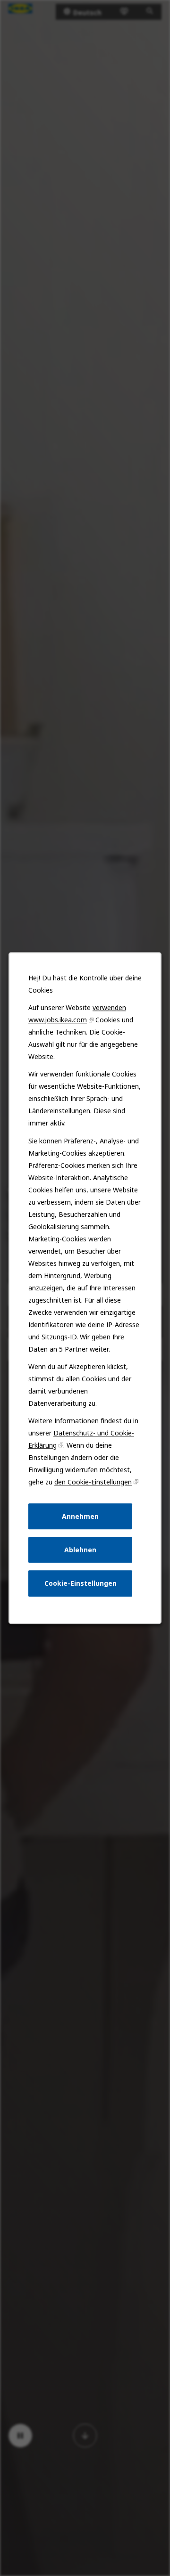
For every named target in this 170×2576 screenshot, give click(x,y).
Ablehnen (80, 1550)
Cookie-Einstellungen (81, 1583)
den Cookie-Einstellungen (93, 1482)
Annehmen (80, 1516)
